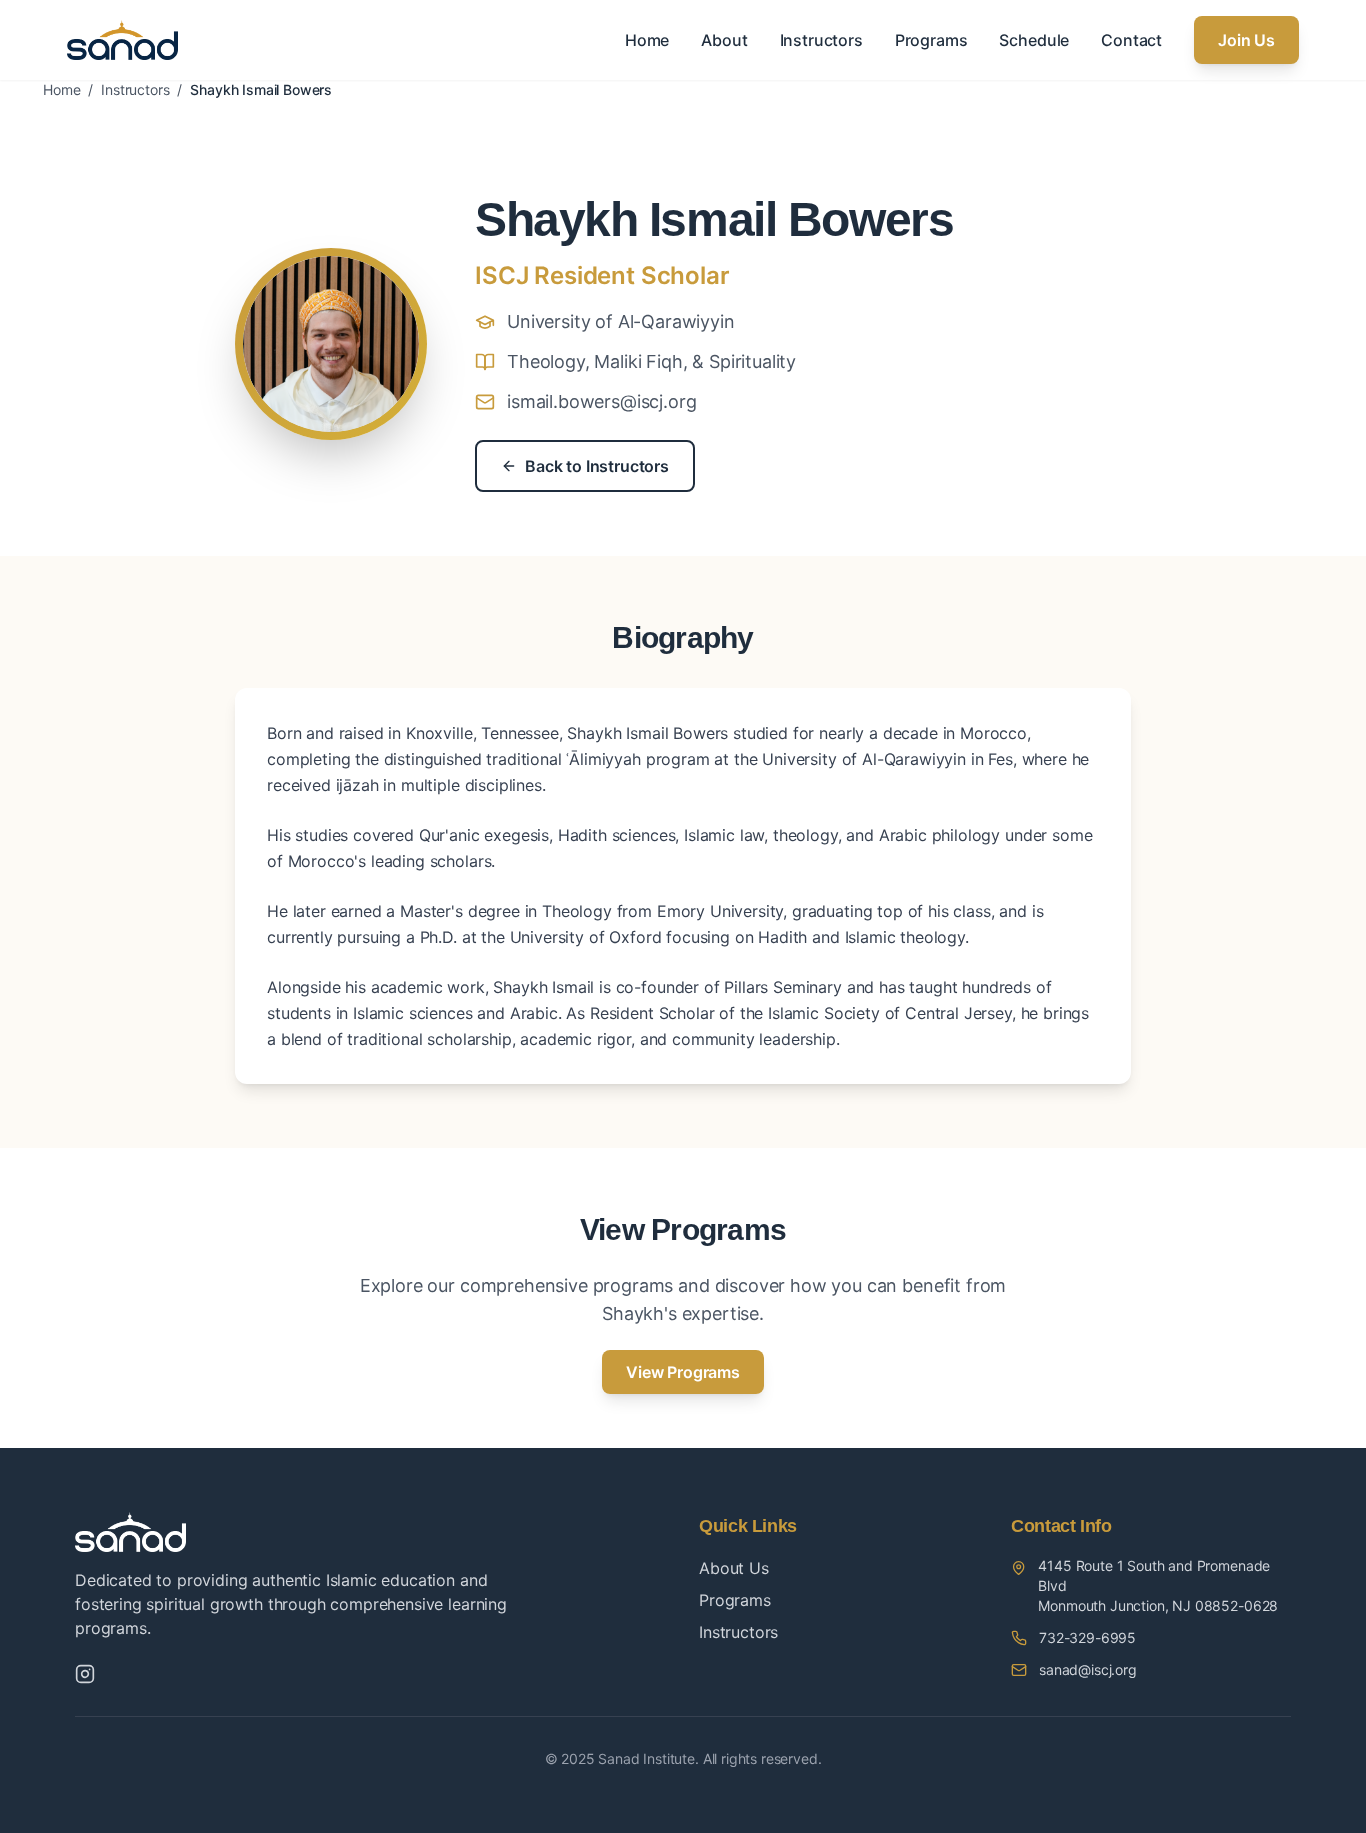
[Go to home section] (122, 40)
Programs (931, 40)
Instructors (821, 40)
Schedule (1034, 40)
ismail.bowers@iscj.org (601, 401)
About (724, 40)
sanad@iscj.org (1088, 1669)
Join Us (1246, 40)
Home (647, 40)
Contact (1131, 40)
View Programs (683, 1372)
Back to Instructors (597, 466)
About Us (734, 1568)
